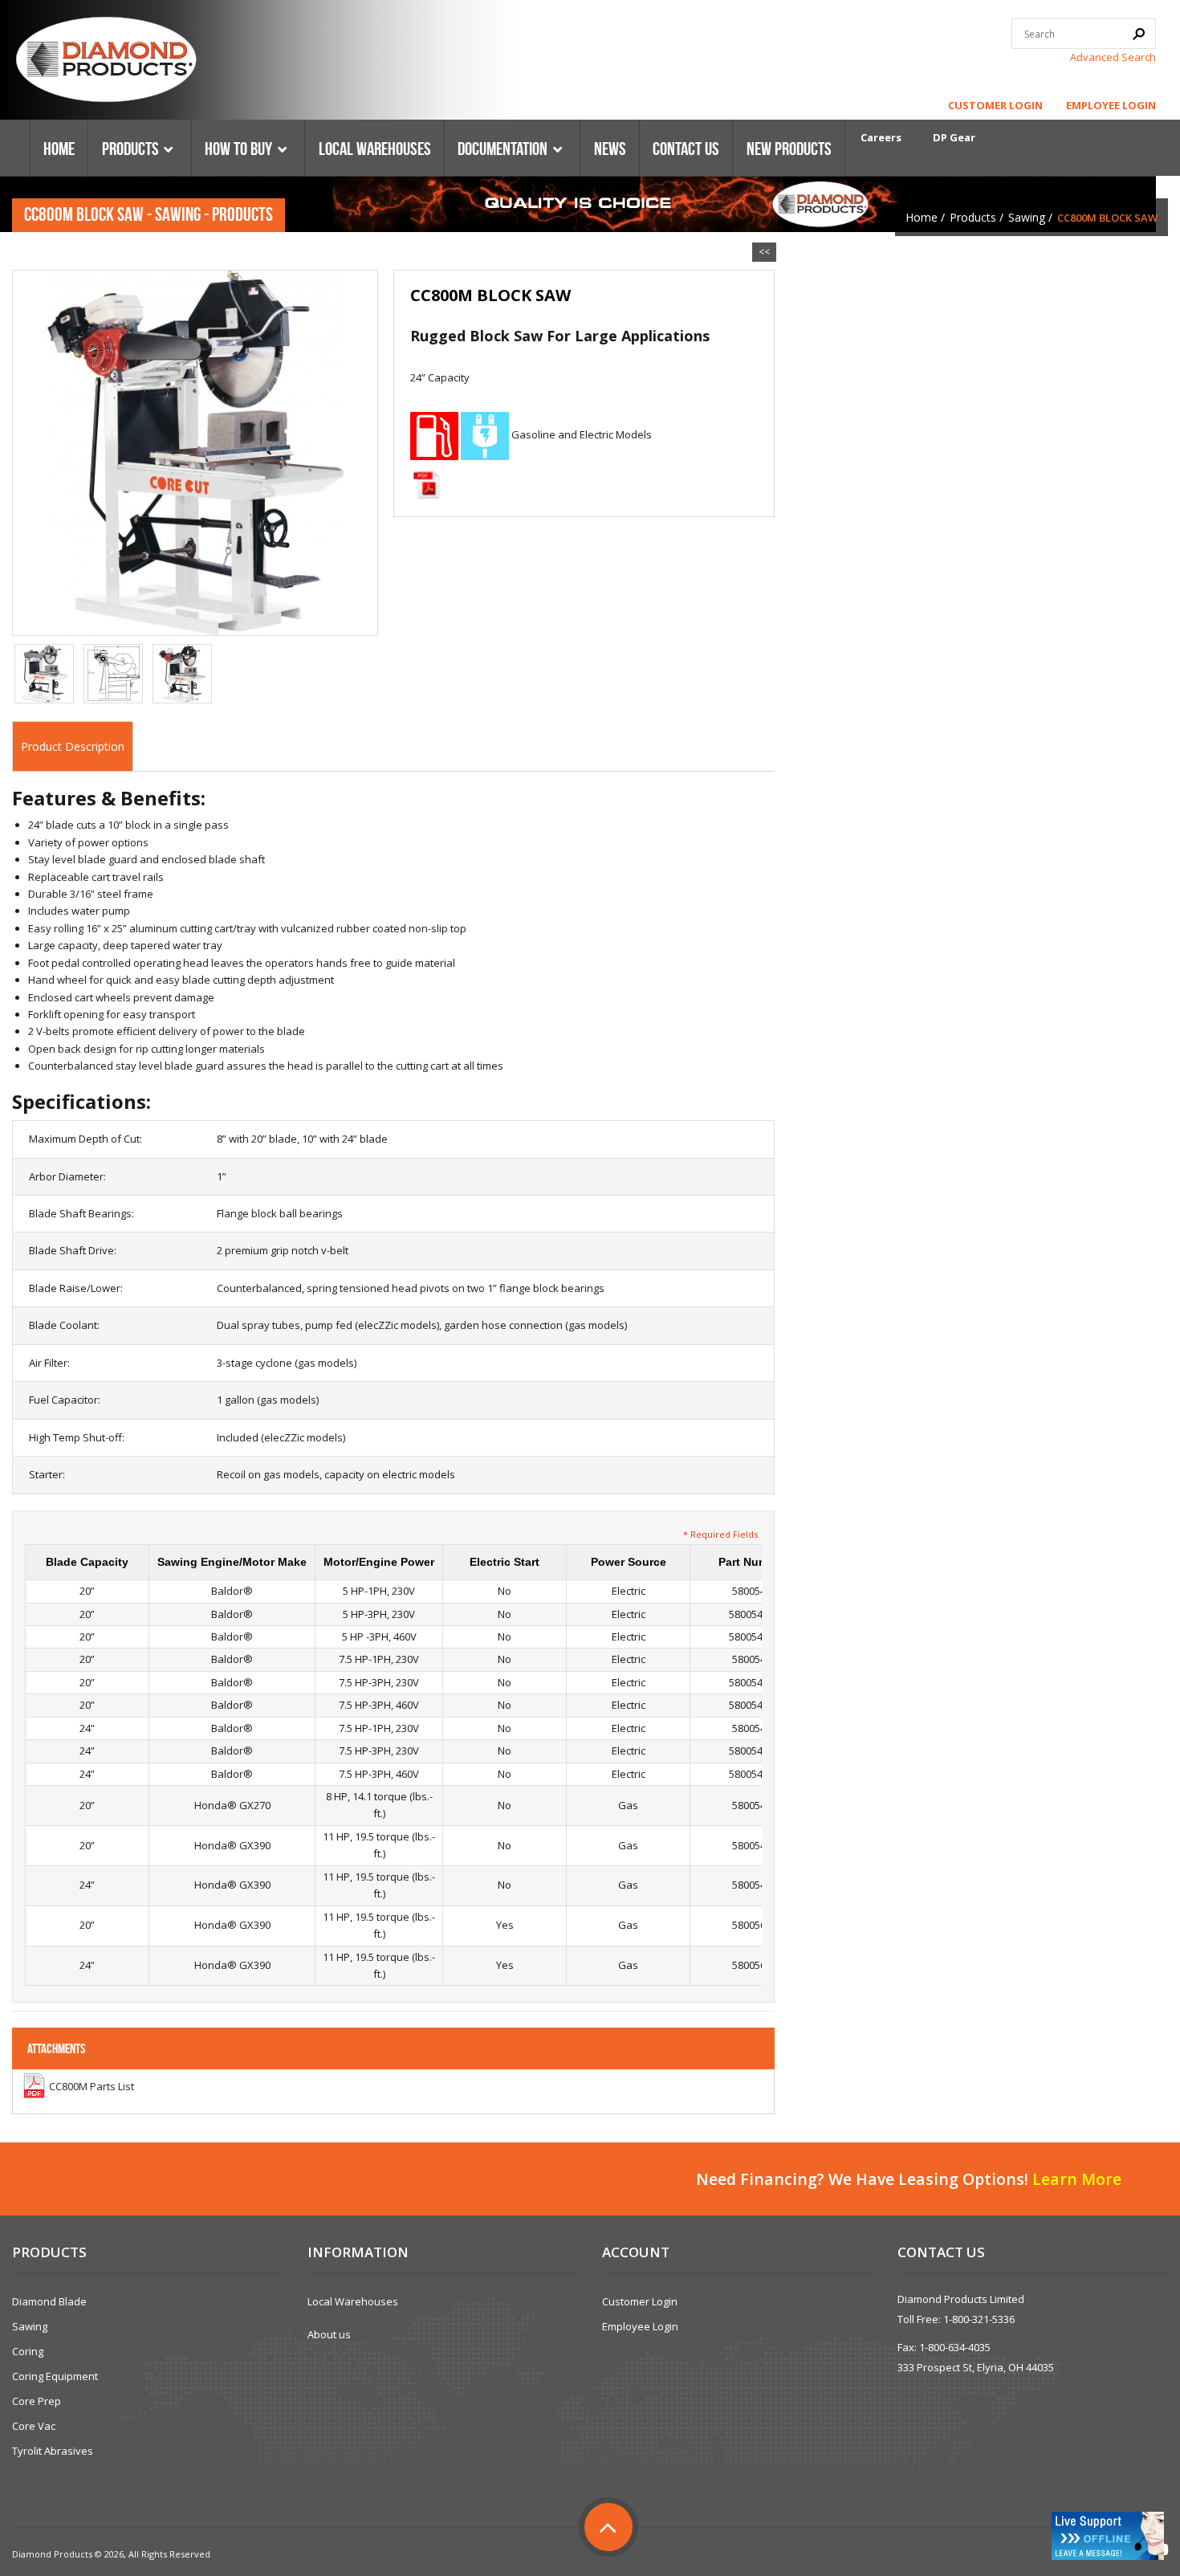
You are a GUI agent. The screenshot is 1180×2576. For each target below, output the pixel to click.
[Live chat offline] (1108, 2536)
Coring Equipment (55, 2376)
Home (922, 217)
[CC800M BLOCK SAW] (195, 451)
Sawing (1027, 217)
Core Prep (37, 2401)
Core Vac (34, 2426)
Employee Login (1111, 105)
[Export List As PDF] (426, 484)
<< (764, 252)
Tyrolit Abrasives (53, 2451)
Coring (28, 2351)
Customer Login (995, 105)
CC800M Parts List (92, 2086)
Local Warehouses (353, 2301)
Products (973, 217)
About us (329, 2334)
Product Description (73, 746)
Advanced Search (1113, 57)
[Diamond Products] (106, 62)
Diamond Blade (49, 2301)
